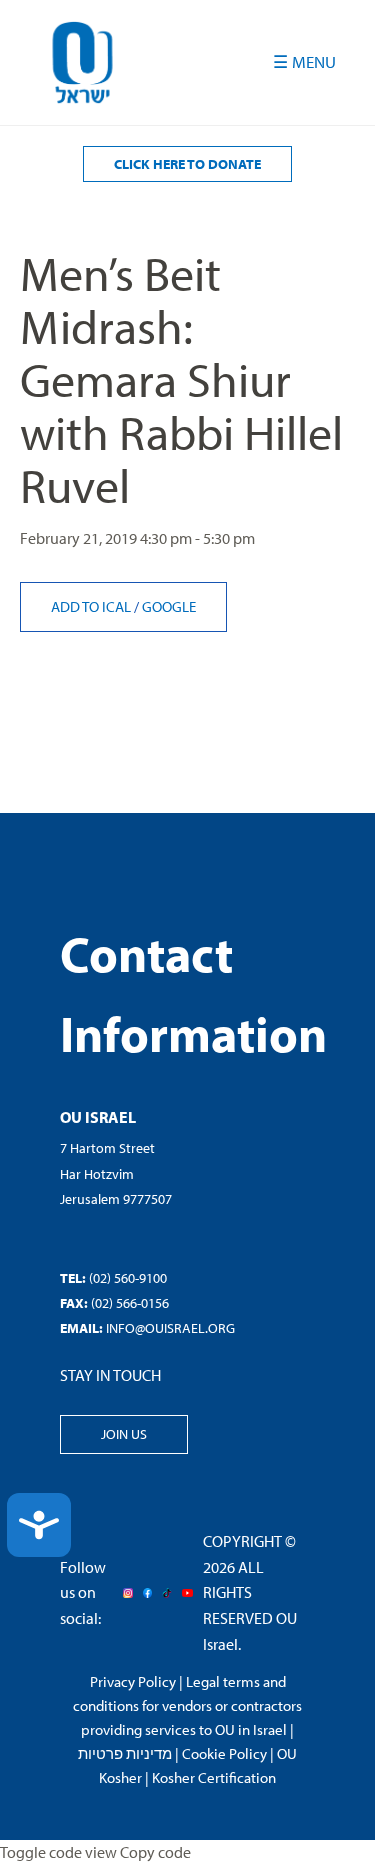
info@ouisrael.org (170, 1328)
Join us (124, 1434)
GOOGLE (169, 606)
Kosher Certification (214, 1777)
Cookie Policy (224, 1753)
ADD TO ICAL (92, 606)
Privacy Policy (133, 1681)
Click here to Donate (187, 164)
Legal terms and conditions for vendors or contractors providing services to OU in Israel (187, 1705)
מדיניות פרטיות (125, 1753)
